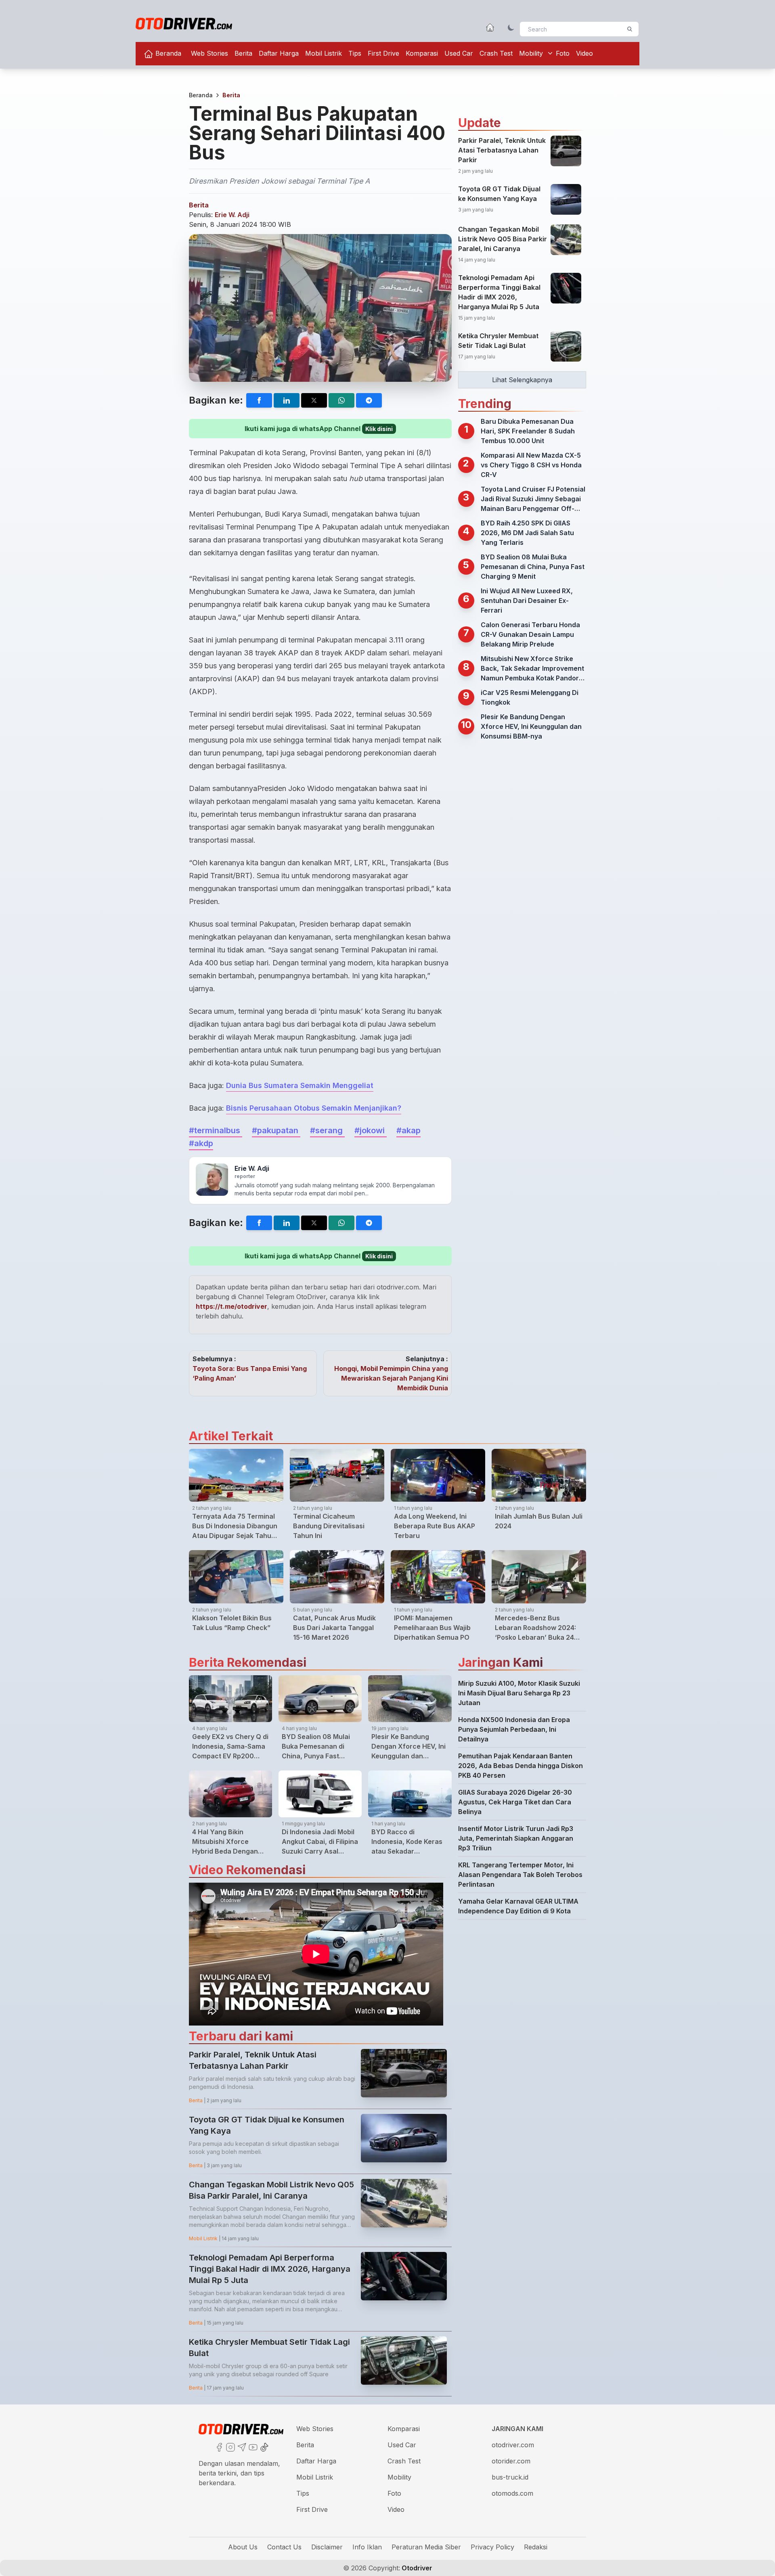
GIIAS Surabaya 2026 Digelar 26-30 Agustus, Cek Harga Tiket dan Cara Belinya (515, 1802)
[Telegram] (241, 2446)
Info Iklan (367, 2547)
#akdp (201, 1143)
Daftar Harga (279, 53)
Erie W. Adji (232, 215)
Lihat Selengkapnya (522, 380)
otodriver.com (513, 2445)
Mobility (531, 53)
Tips (355, 53)
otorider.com (511, 2461)
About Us (243, 2547)
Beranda (167, 53)
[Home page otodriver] (490, 27)
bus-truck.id (510, 2477)
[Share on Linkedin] (287, 400)
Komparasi (422, 53)
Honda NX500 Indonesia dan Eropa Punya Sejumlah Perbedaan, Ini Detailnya (514, 1729)
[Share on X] (314, 400)
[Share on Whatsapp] (341, 400)
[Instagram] (230, 2446)
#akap (408, 1130)
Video (584, 53)
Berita (243, 53)
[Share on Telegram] (369, 400)
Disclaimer (327, 2547)
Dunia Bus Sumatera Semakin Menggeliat (300, 1085)
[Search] (630, 29)
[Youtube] (252, 2446)
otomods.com (512, 2493)
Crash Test (496, 53)
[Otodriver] (184, 24)
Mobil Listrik (324, 53)
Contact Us (284, 2547)
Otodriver (416, 2568)
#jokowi (371, 1130)
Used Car (459, 53)
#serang (327, 1130)
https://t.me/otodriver (231, 1306)
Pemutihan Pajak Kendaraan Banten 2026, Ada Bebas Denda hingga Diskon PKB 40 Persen (521, 1766)
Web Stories (209, 53)
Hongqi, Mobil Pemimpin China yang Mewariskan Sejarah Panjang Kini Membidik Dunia (391, 1378)
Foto (563, 53)
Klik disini (379, 429)
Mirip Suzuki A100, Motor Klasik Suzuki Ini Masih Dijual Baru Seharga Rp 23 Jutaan (519, 1693)
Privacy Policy (492, 2547)
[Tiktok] (264, 2446)
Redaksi (536, 2547)
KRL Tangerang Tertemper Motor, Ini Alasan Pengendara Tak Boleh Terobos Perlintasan (520, 1875)
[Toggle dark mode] (511, 27)
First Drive (383, 53)
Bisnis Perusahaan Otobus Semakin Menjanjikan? (314, 1108)
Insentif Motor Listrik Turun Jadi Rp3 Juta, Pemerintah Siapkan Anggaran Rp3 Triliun (516, 1838)
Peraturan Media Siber (426, 2547)
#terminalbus (216, 1130)
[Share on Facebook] (259, 400)
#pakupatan (276, 1130)
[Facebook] (218, 2446)
